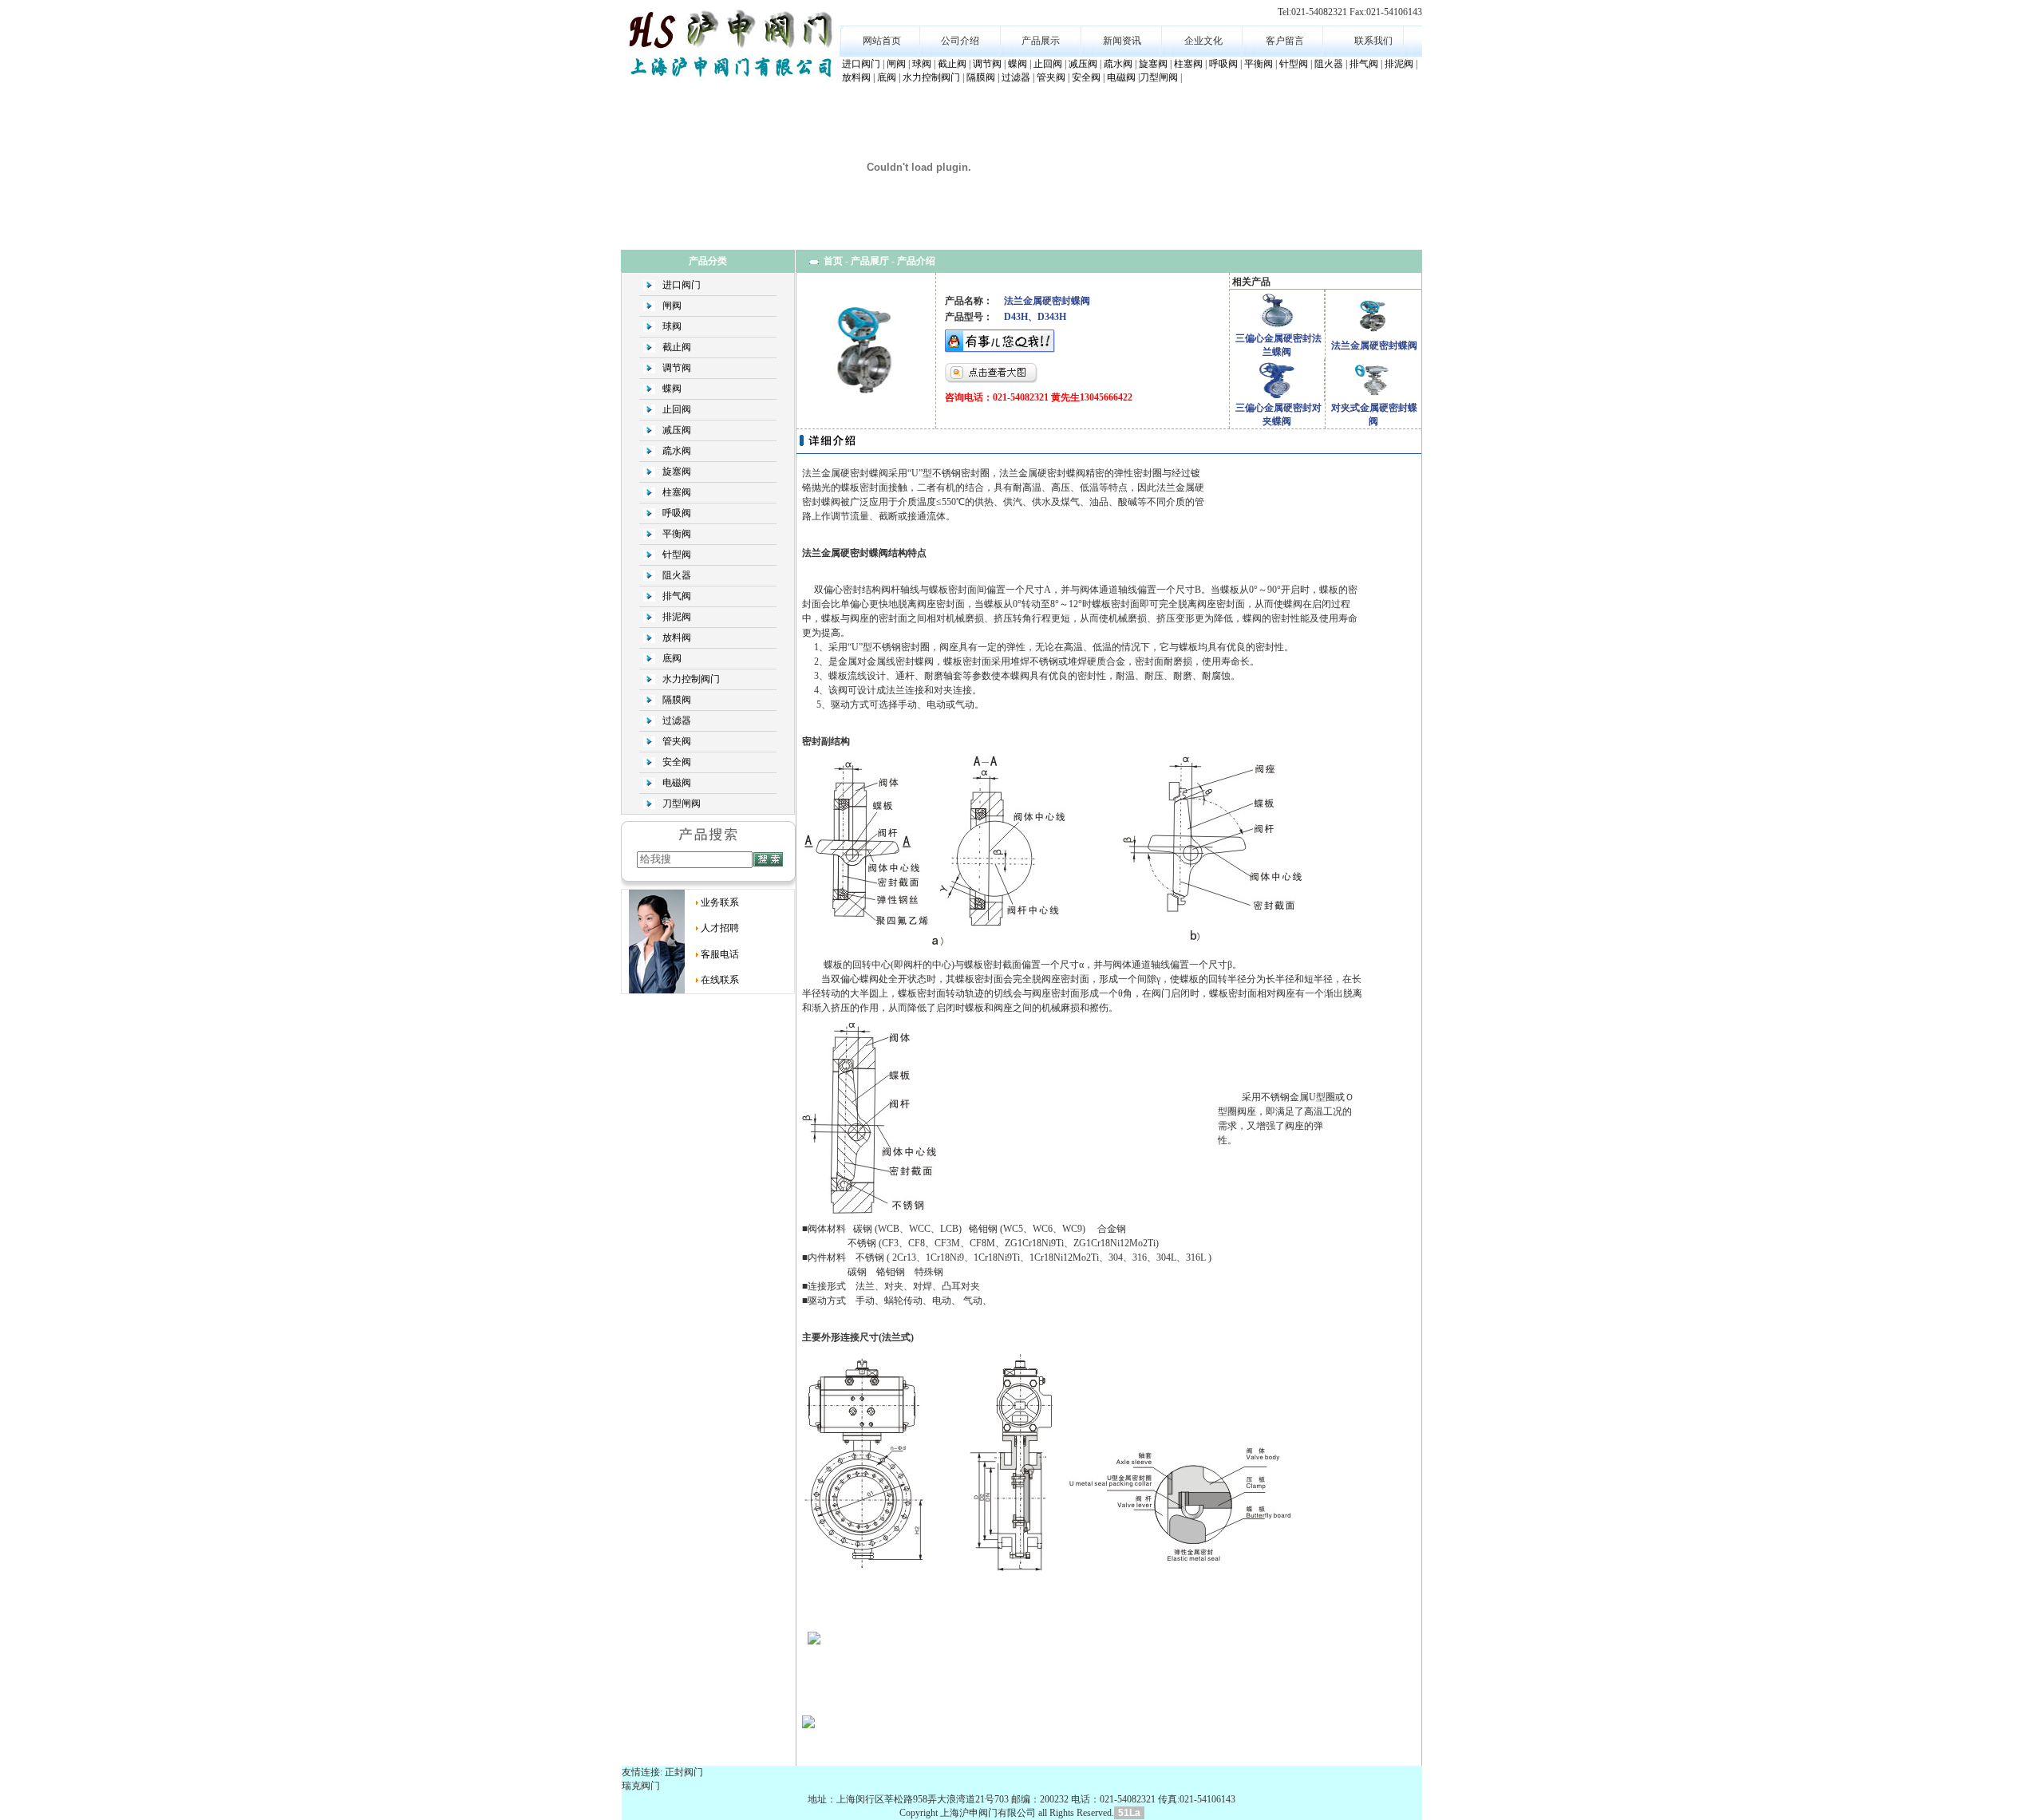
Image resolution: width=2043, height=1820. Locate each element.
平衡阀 (1259, 64)
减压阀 (1083, 64)
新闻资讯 (1122, 41)
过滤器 (1016, 77)
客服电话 (720, 954)
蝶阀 (1018, 64)
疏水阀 (1118, 64)
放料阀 (856, 77)
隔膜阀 (981, 77)
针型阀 (1294, 64)
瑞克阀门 (641, 1786)
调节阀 (987, 64)
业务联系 (720, 902)
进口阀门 (861, 64)
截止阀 (952, 64)
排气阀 (1364, 64)
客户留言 (1285, 41)
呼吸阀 (1223, 64)
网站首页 (882, 41)
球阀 (922, 64)
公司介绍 (960, 41)
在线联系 (720, 980)
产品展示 (1041, 41)
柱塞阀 (1188, 64)
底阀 (887, 77)
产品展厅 (870, 261)
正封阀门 (684, 1772)
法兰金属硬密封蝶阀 (1374, 345)
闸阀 (896, 64)
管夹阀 (1051, 77)
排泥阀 (1399, 64)
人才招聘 (720, 928)
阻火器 (1329, 64)
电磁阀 (1121, 77)
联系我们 (1373, 41)
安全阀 (1086, 77)
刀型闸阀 (1159, 77)
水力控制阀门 (931, 77)
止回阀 (1048, 64)
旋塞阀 (1153, 64)
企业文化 (1203, 41)
